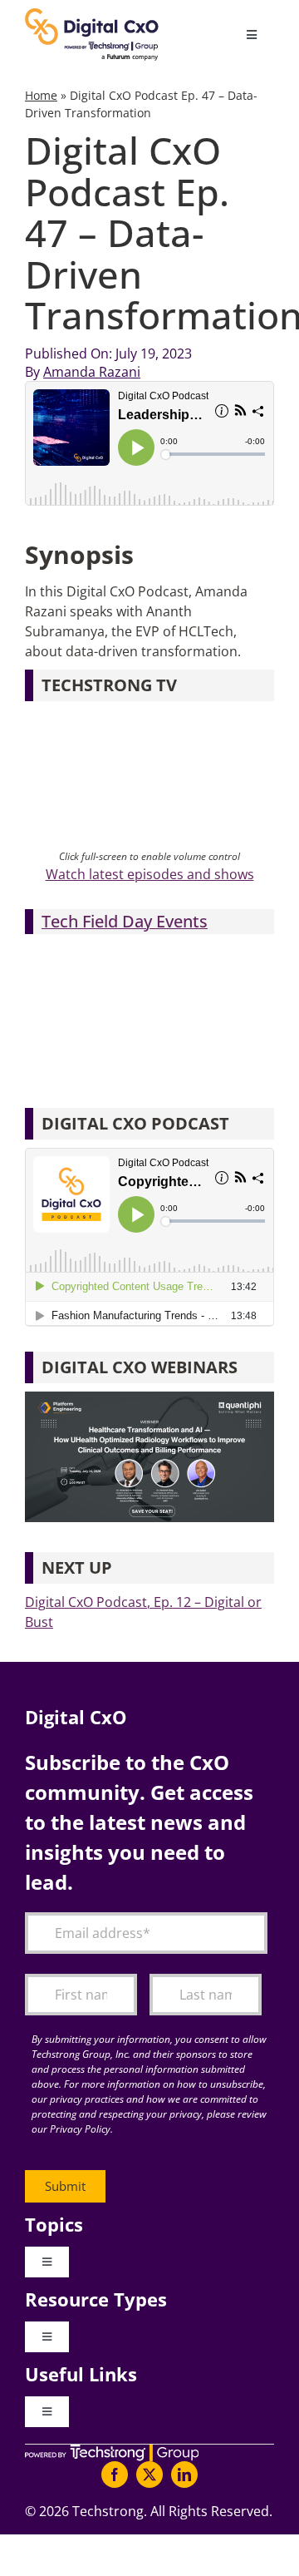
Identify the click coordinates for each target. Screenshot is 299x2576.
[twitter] (149, 2475)
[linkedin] (184, 2475)
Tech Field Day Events (125, 921)
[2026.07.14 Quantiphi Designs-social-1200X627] (149, 1398)
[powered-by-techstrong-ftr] (112, 2451)
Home (41, 95)
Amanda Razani (92, 372)
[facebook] (115, 2475)
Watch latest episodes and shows (150, 874)
